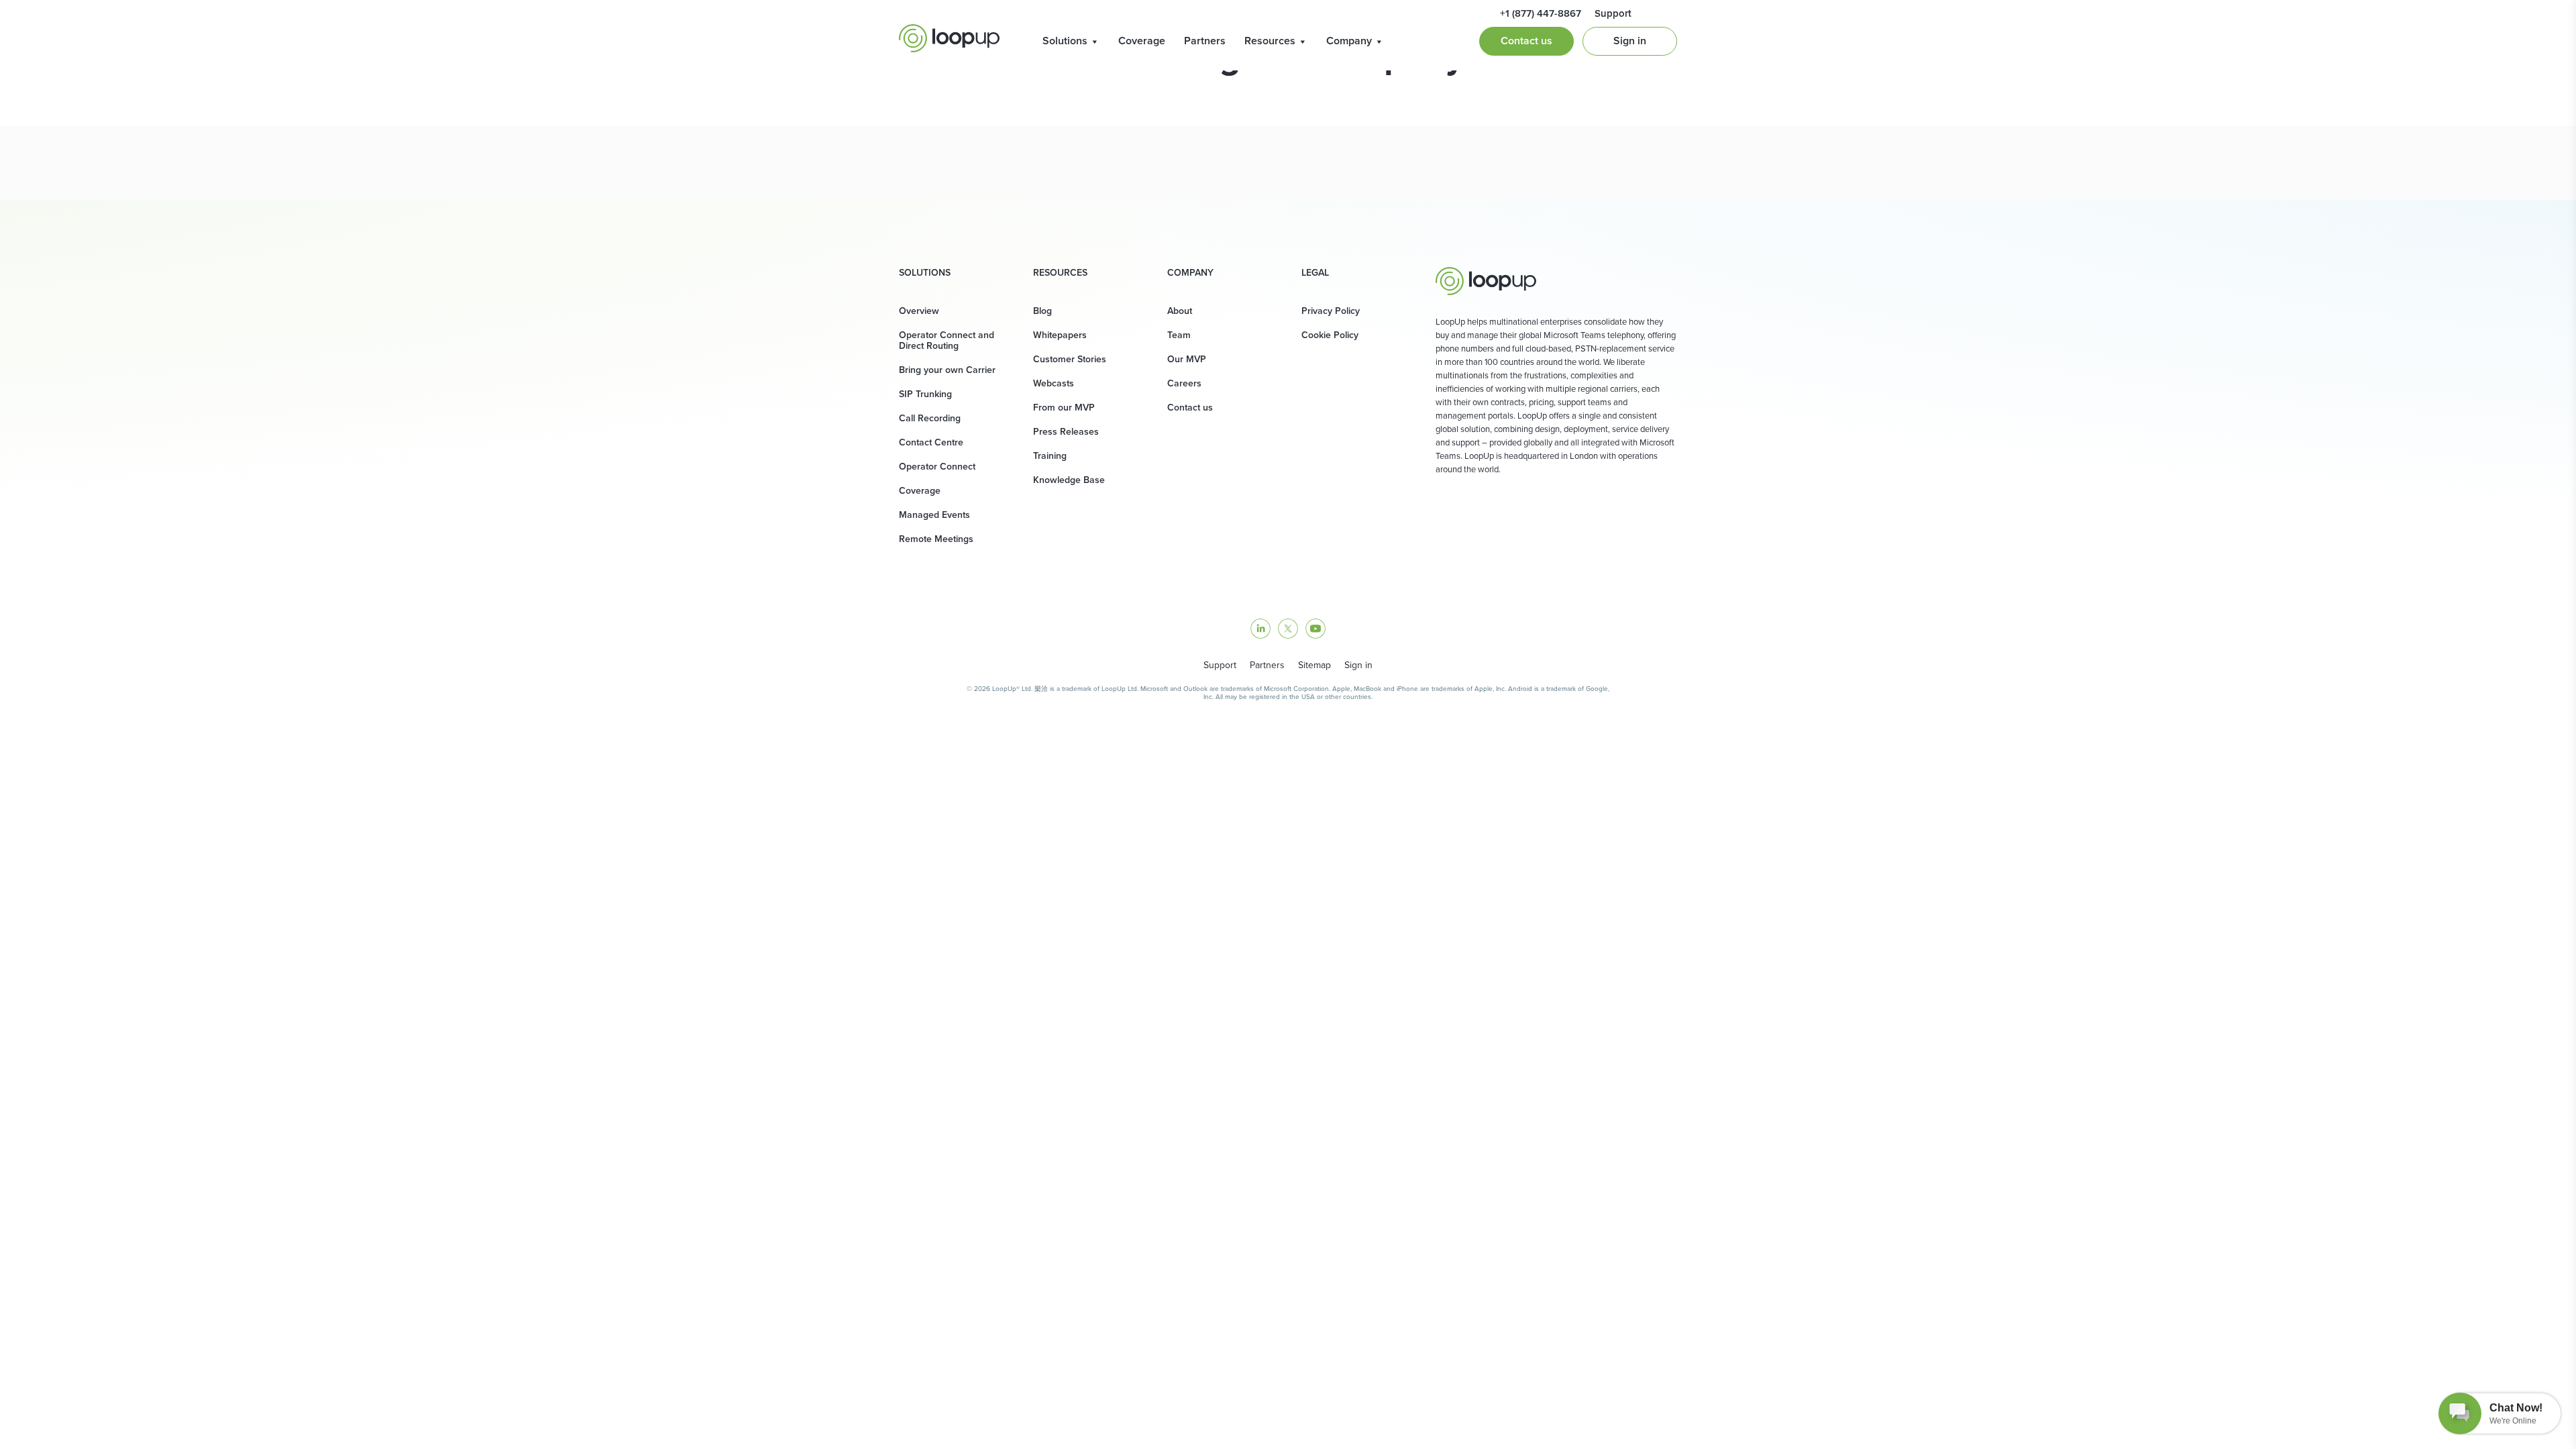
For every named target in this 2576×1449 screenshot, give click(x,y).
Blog (1042, 311)
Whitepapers (1060, 335)
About (1180, 311)
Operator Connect (937, 467)
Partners (1205, 41)
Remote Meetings (936, 539)
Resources (1270, 41)
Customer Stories (1070, 359)
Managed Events (934, 515)
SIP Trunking (925, 394)
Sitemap (1314, 665)
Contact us (1526, 41)
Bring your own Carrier (947, 370)
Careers (1184, 383)
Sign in (1630, 41)
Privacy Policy (1331, 311)
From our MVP (1064, 408)
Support (1220, 665)
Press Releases (1066, 432)
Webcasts (1054, 383)
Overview (919, 311)
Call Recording (930, 418)
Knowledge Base (1069, 480)
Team (1179, 335)
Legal (1315, 273)
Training (1050, 456)
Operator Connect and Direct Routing (947, 340)
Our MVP (1187, 359)
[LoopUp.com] (949, 38)
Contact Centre (931, 442)
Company (1349, 41)
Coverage (1142, 41)
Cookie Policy (1330, 335)
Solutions (1065, 41)
